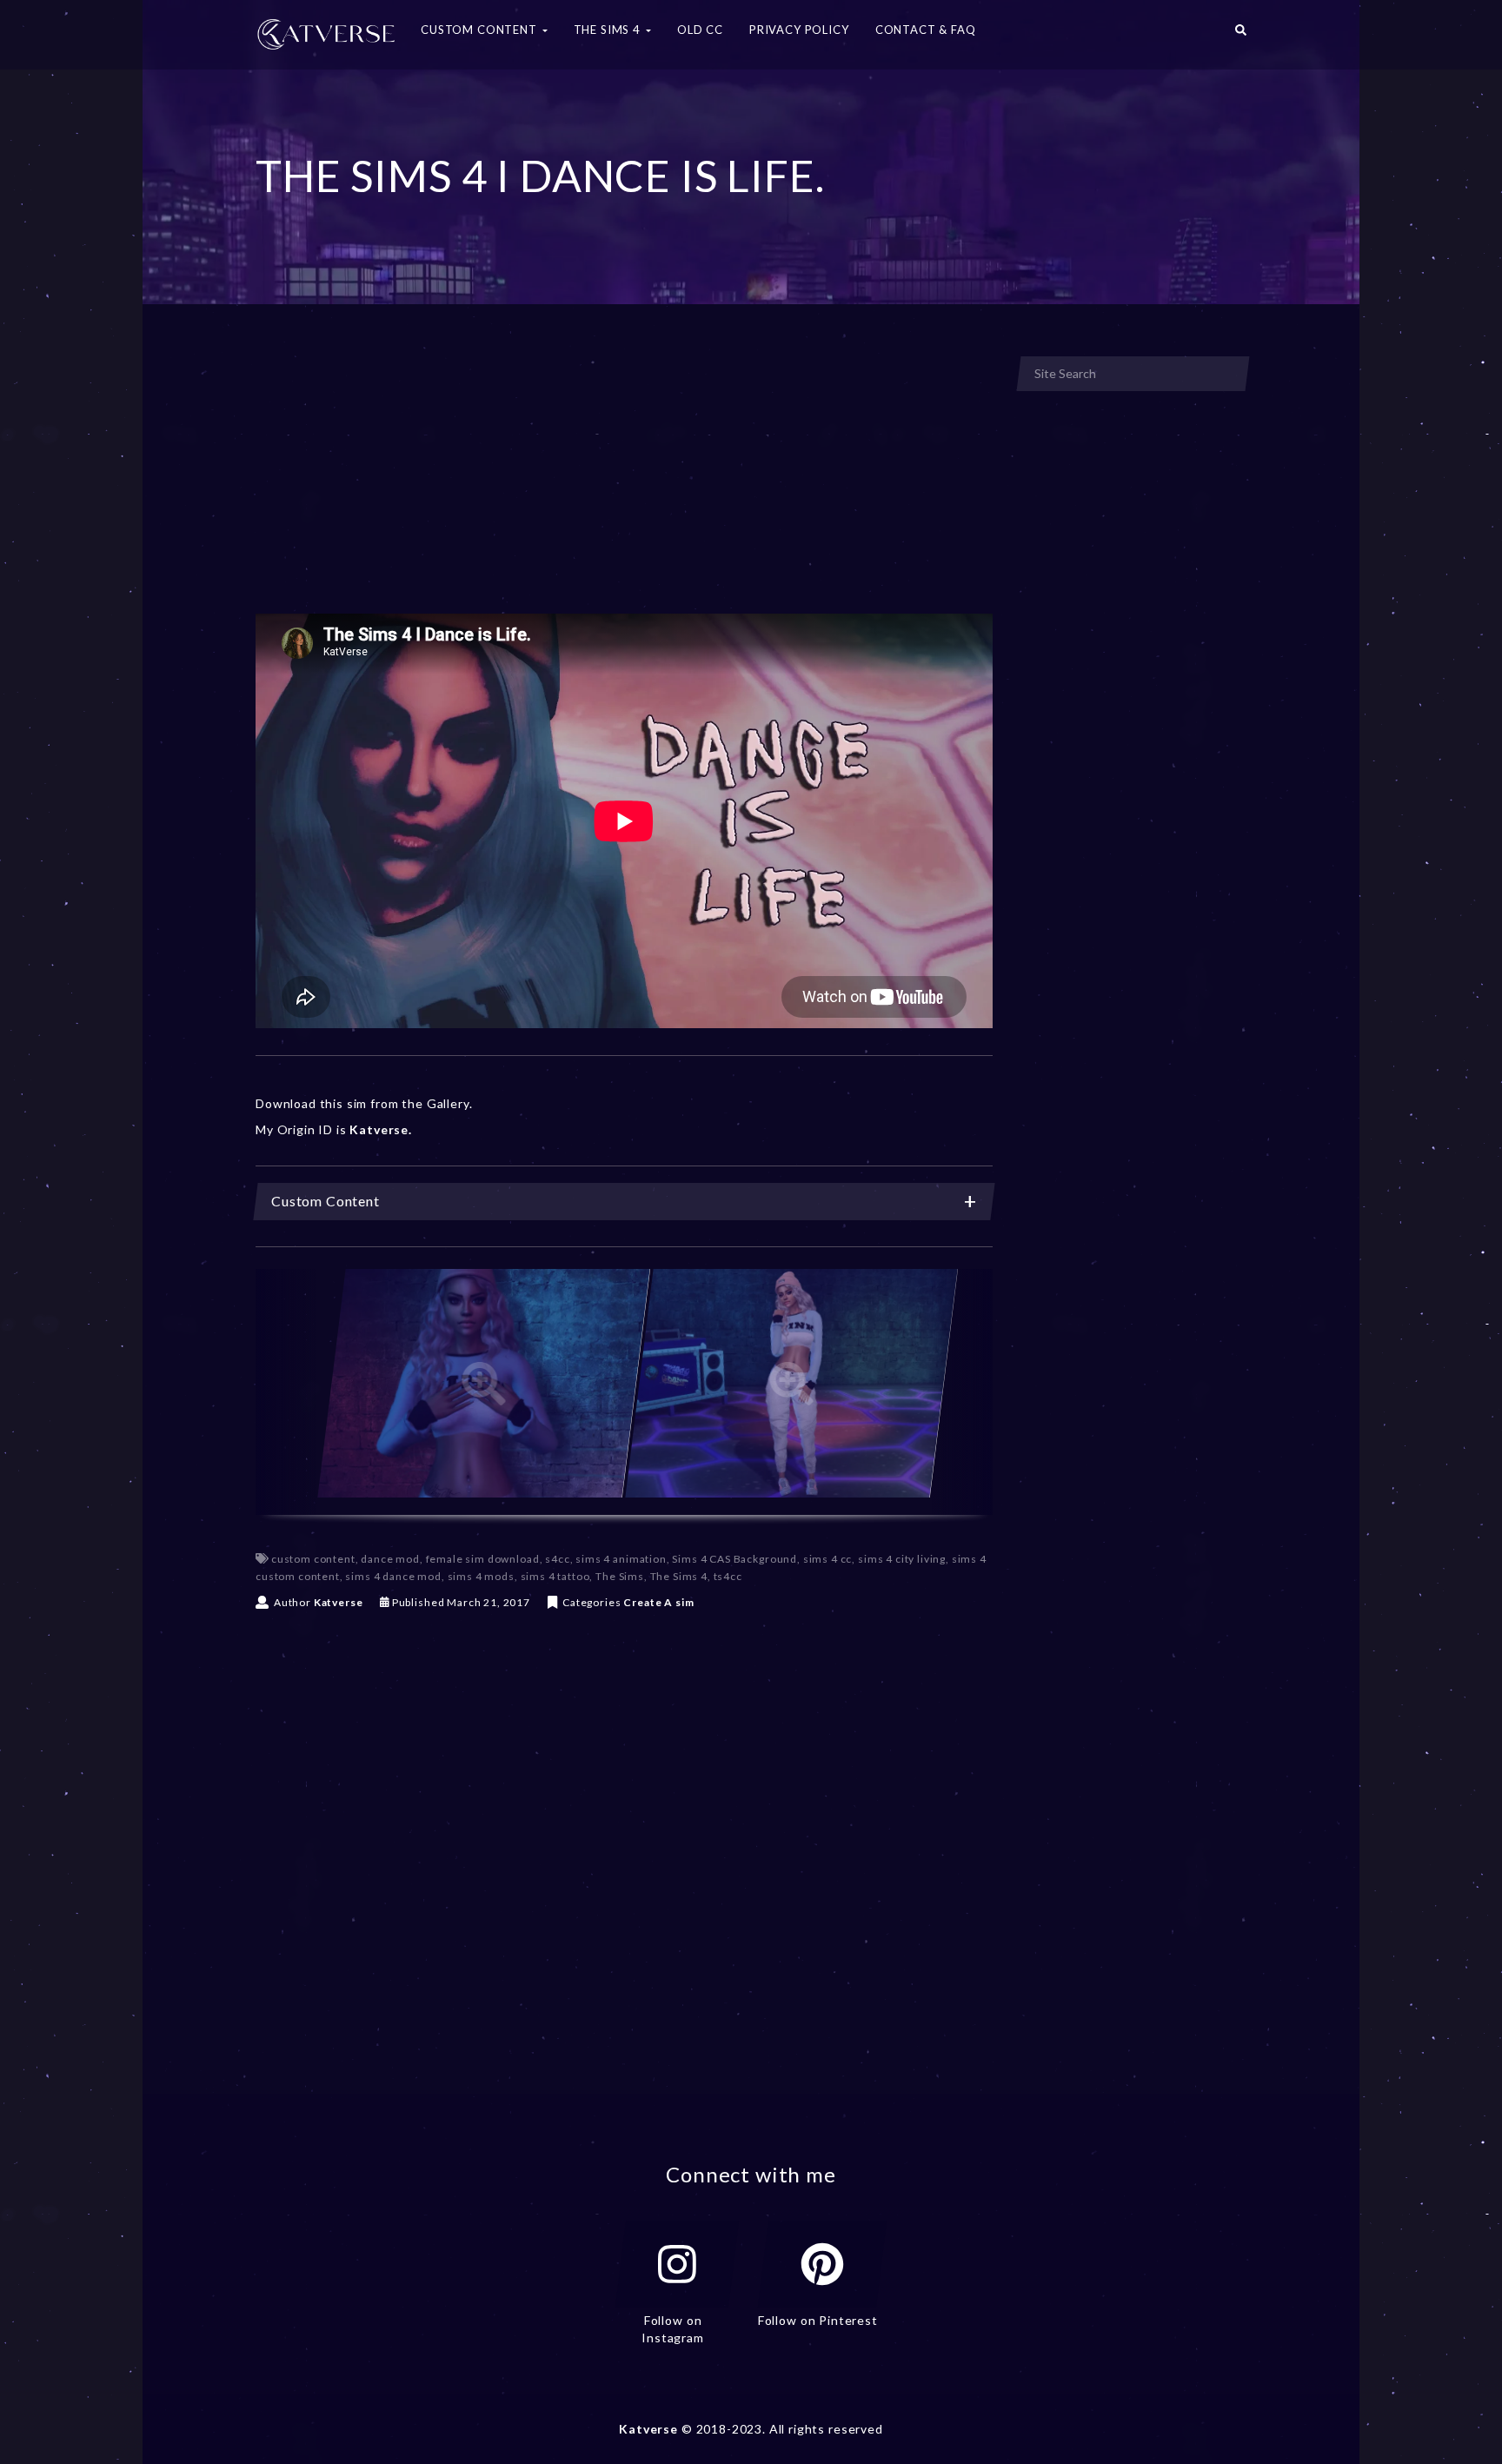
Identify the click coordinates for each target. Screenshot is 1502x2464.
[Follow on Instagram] (677, 2264)
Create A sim (658, 1602)
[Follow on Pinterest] (822, 2264)
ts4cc (728, 1576)
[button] (1241, 35)
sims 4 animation (621, 1559)
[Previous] (286, 1392)
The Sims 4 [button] (609, 30)
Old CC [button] (700, 30)
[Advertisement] (624, 485)
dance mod (390, 1559)
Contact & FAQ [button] (926, 30)
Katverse (339, 1602)
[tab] (624, 1202)
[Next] (962, 1392)
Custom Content (326, 1201)
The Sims (620, 1576)
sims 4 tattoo (555, 1576)
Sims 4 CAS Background (734, 1559)
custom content (313, 1559)
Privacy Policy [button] (799, 30)
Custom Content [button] (481, 30)
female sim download (483, 1559)
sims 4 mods (481, 1576)
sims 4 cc (828, 1559)
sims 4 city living (902, 1559)
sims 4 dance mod (393, 1576)
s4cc (557, 1559)
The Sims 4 (679, 1576)
